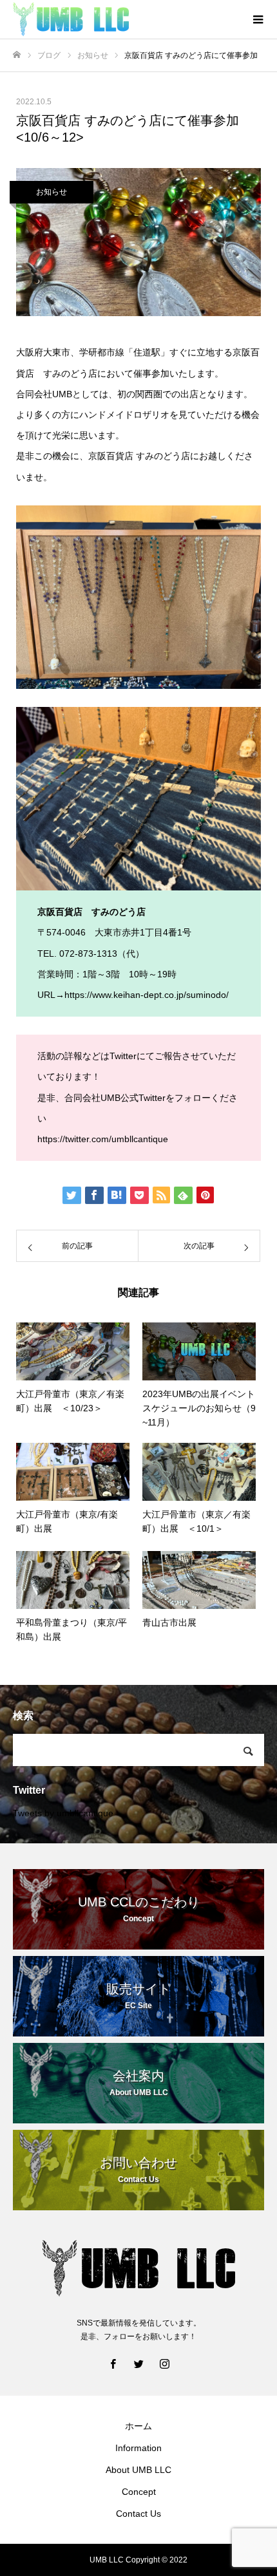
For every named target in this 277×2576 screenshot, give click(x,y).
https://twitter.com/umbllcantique (103, 1139)
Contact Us (138, 2514)
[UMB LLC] (126, 19)
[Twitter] (138, 2364)
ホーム (138, 2426)
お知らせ (52, 192)
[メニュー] (258, 19)
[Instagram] (164, 2364)
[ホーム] (17, 55)
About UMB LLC (138, 2470)
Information (138, 2448)
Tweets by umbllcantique (63, 1813)
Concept (139, 2492)
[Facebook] (113, 2364)
